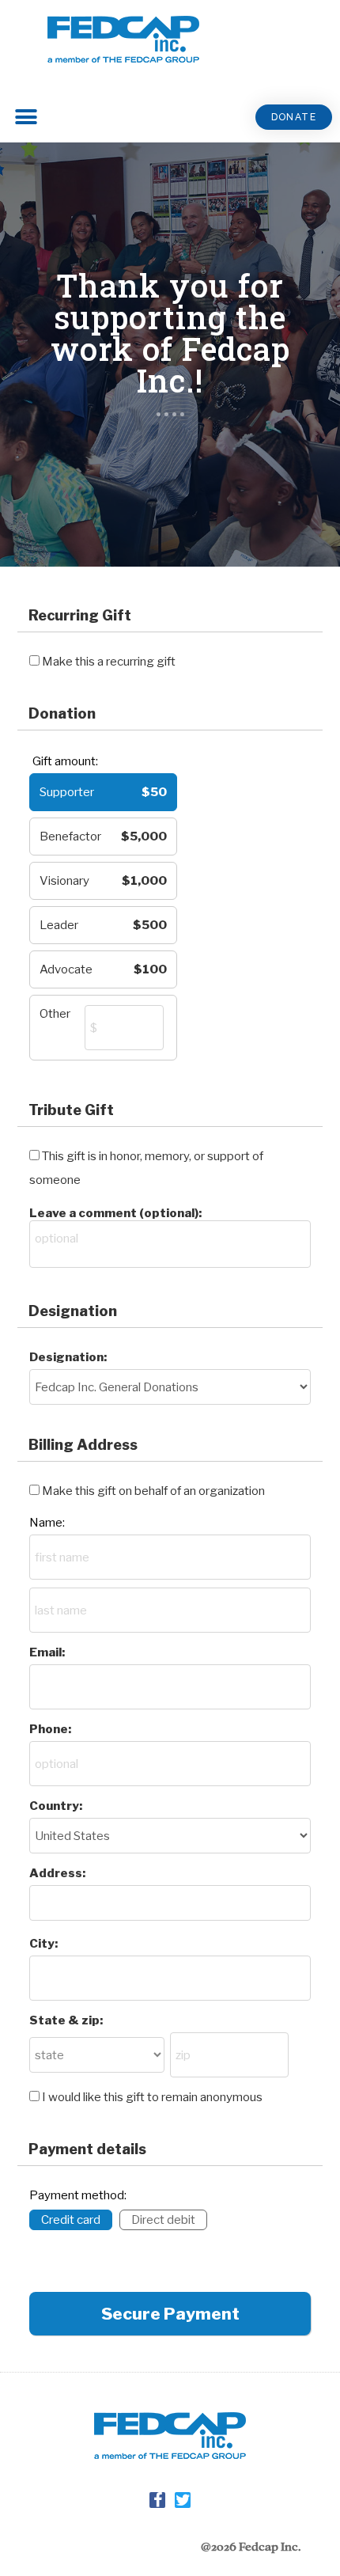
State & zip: (66, 2020)
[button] (294, 117)
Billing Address (83, 1445)
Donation (62, 713)
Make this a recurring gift (109, 662)
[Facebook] (157, 2500)
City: (43, 1944)
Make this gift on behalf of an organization (153, 1491)
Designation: (68, 1357)
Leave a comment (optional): (115, 1213)
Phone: (50, 1729)
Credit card (71, 2220)
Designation (73, 1311)
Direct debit (163, 2220)
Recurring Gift (80, 615)
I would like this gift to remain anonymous (152, 2097)
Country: (56, 1806)
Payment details (87, 2149)
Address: (57, 1873)
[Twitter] (183, 2500)
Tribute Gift (71, 1110)
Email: (47, 1652)
